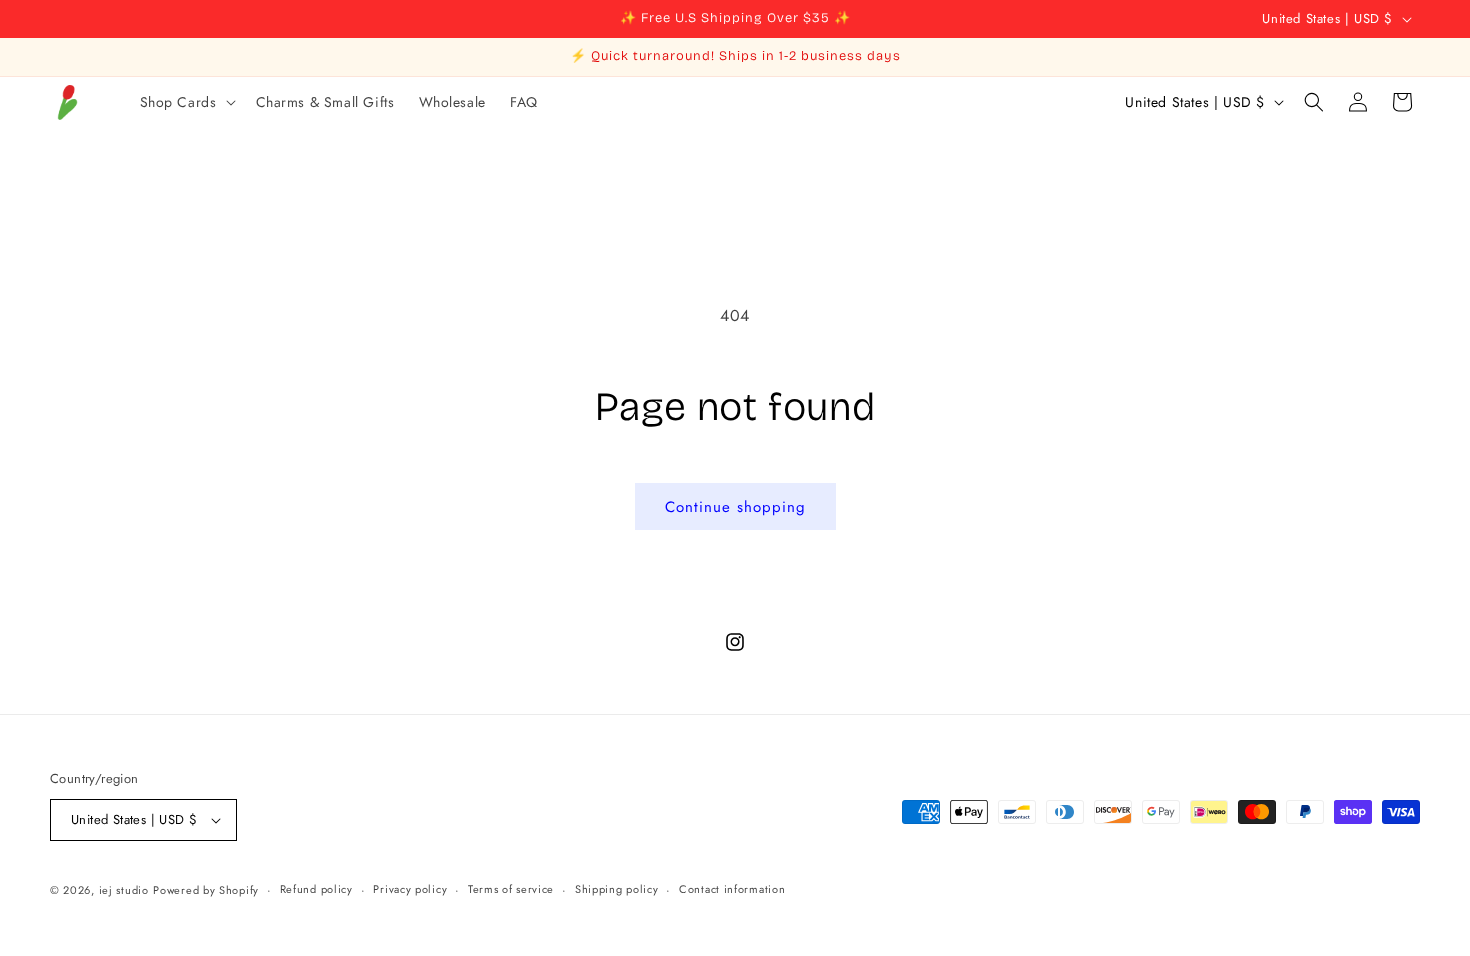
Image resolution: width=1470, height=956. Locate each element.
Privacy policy (410, 889)
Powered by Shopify (206, 890)
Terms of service (511, 889)
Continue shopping (735, 507)
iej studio (124, 890)
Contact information (732, 889)
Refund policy (316, 889)
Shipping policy (617, 889)
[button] (186, 102)
